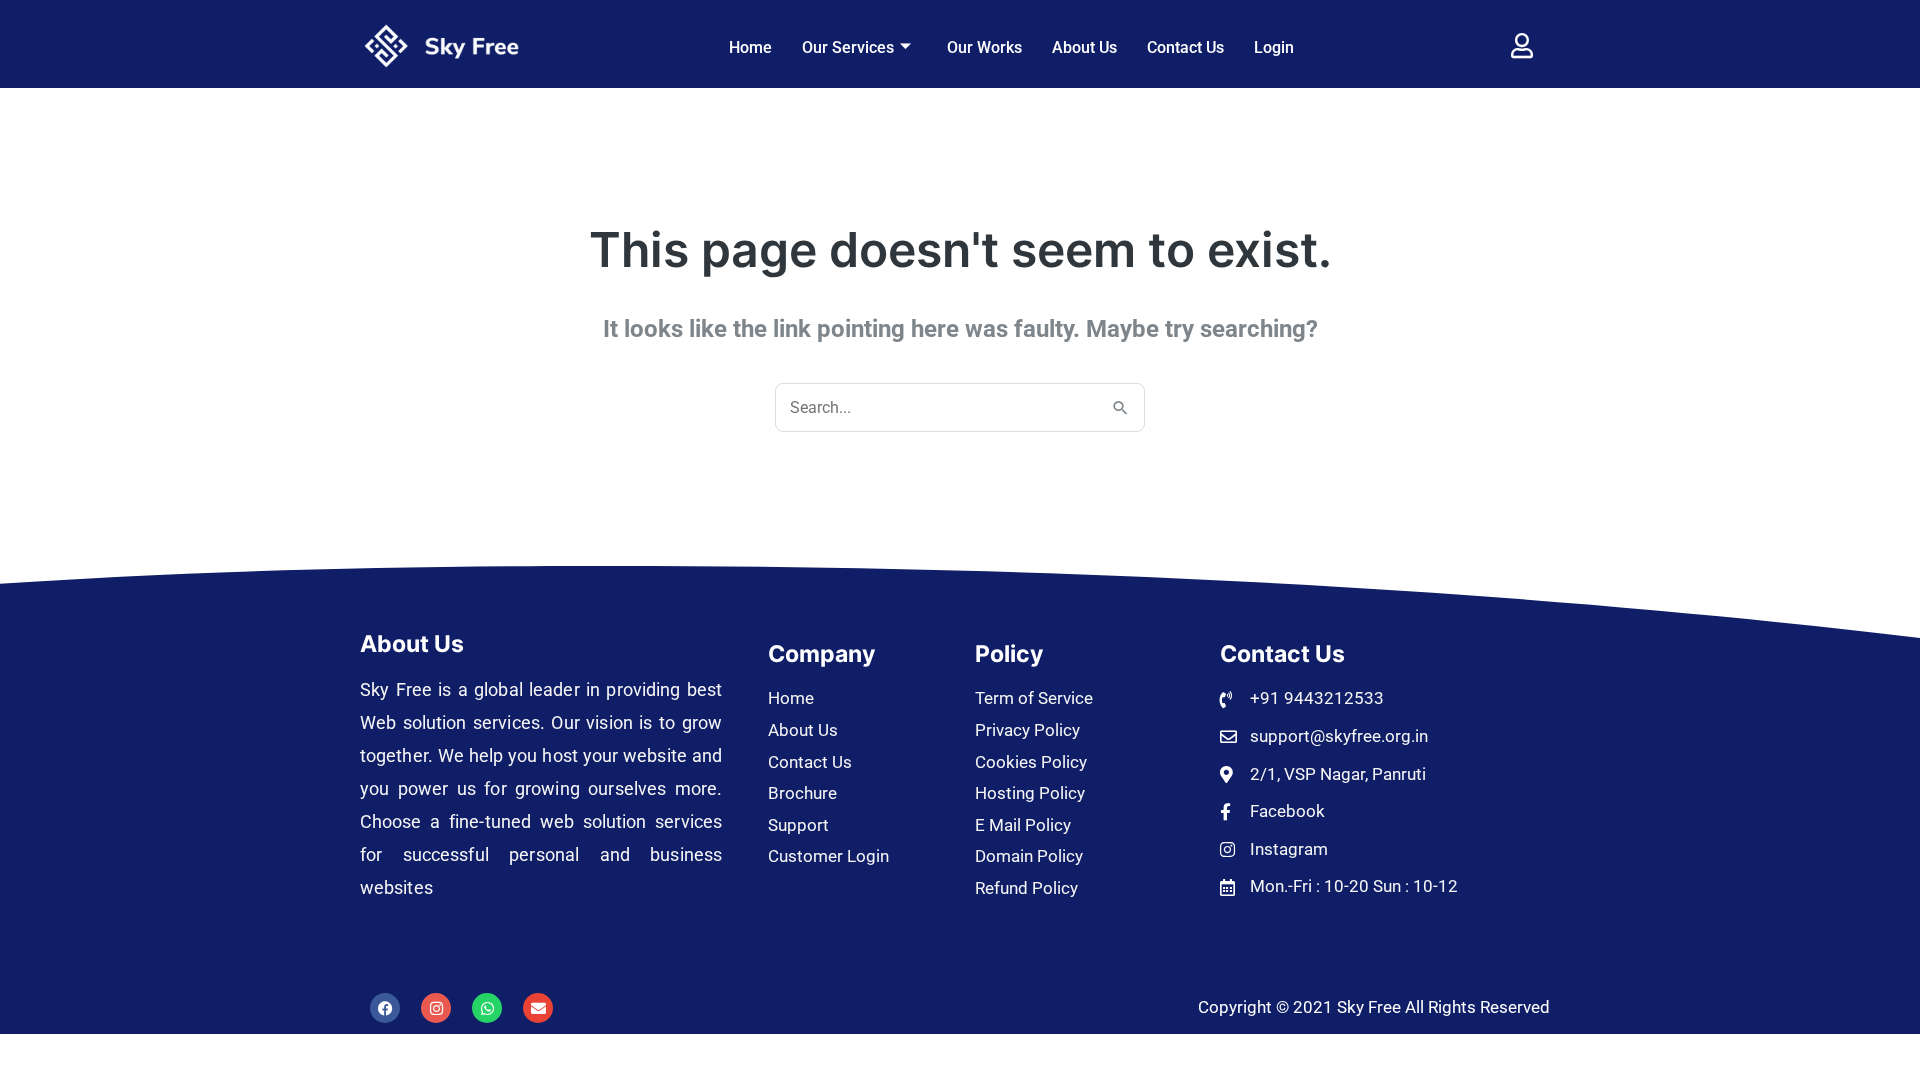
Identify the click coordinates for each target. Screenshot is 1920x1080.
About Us (1084, 47)
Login (1274, 47)
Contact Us (1185, 47)
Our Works (984, 47)
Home (750, 47)
